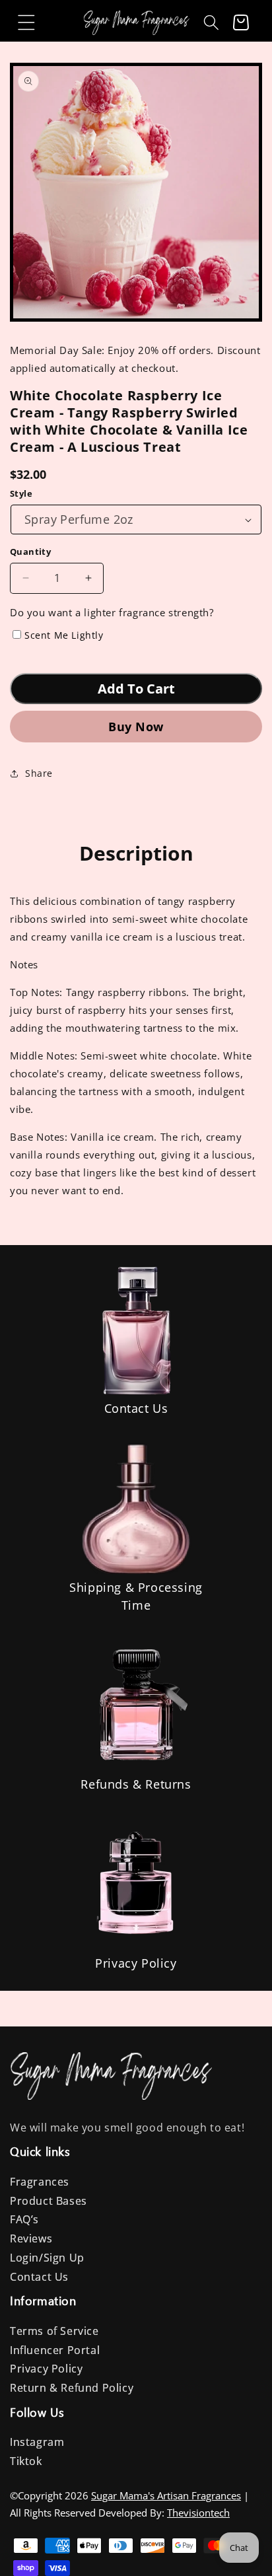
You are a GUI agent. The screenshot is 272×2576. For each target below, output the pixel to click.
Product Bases (49, 2201)
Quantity (30, 552)
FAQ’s (24, 2219)
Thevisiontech (198, 2513)
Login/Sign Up (47, 2258)
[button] (26, 22)
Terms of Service (54, 2331)
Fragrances (40, 2182)
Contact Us (136, 1408)
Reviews (31, 2238)
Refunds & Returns (136, 1784)
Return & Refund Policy (72, 2388)
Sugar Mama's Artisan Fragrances (166, 2495)
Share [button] (39, 773)
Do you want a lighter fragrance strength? (112, 612)
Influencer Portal (55, 2350)
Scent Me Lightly (64, 635)
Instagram (37, 2442)
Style (21, 493)
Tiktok (26, 2461)
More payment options (136, 726)
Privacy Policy (136, 1963)
